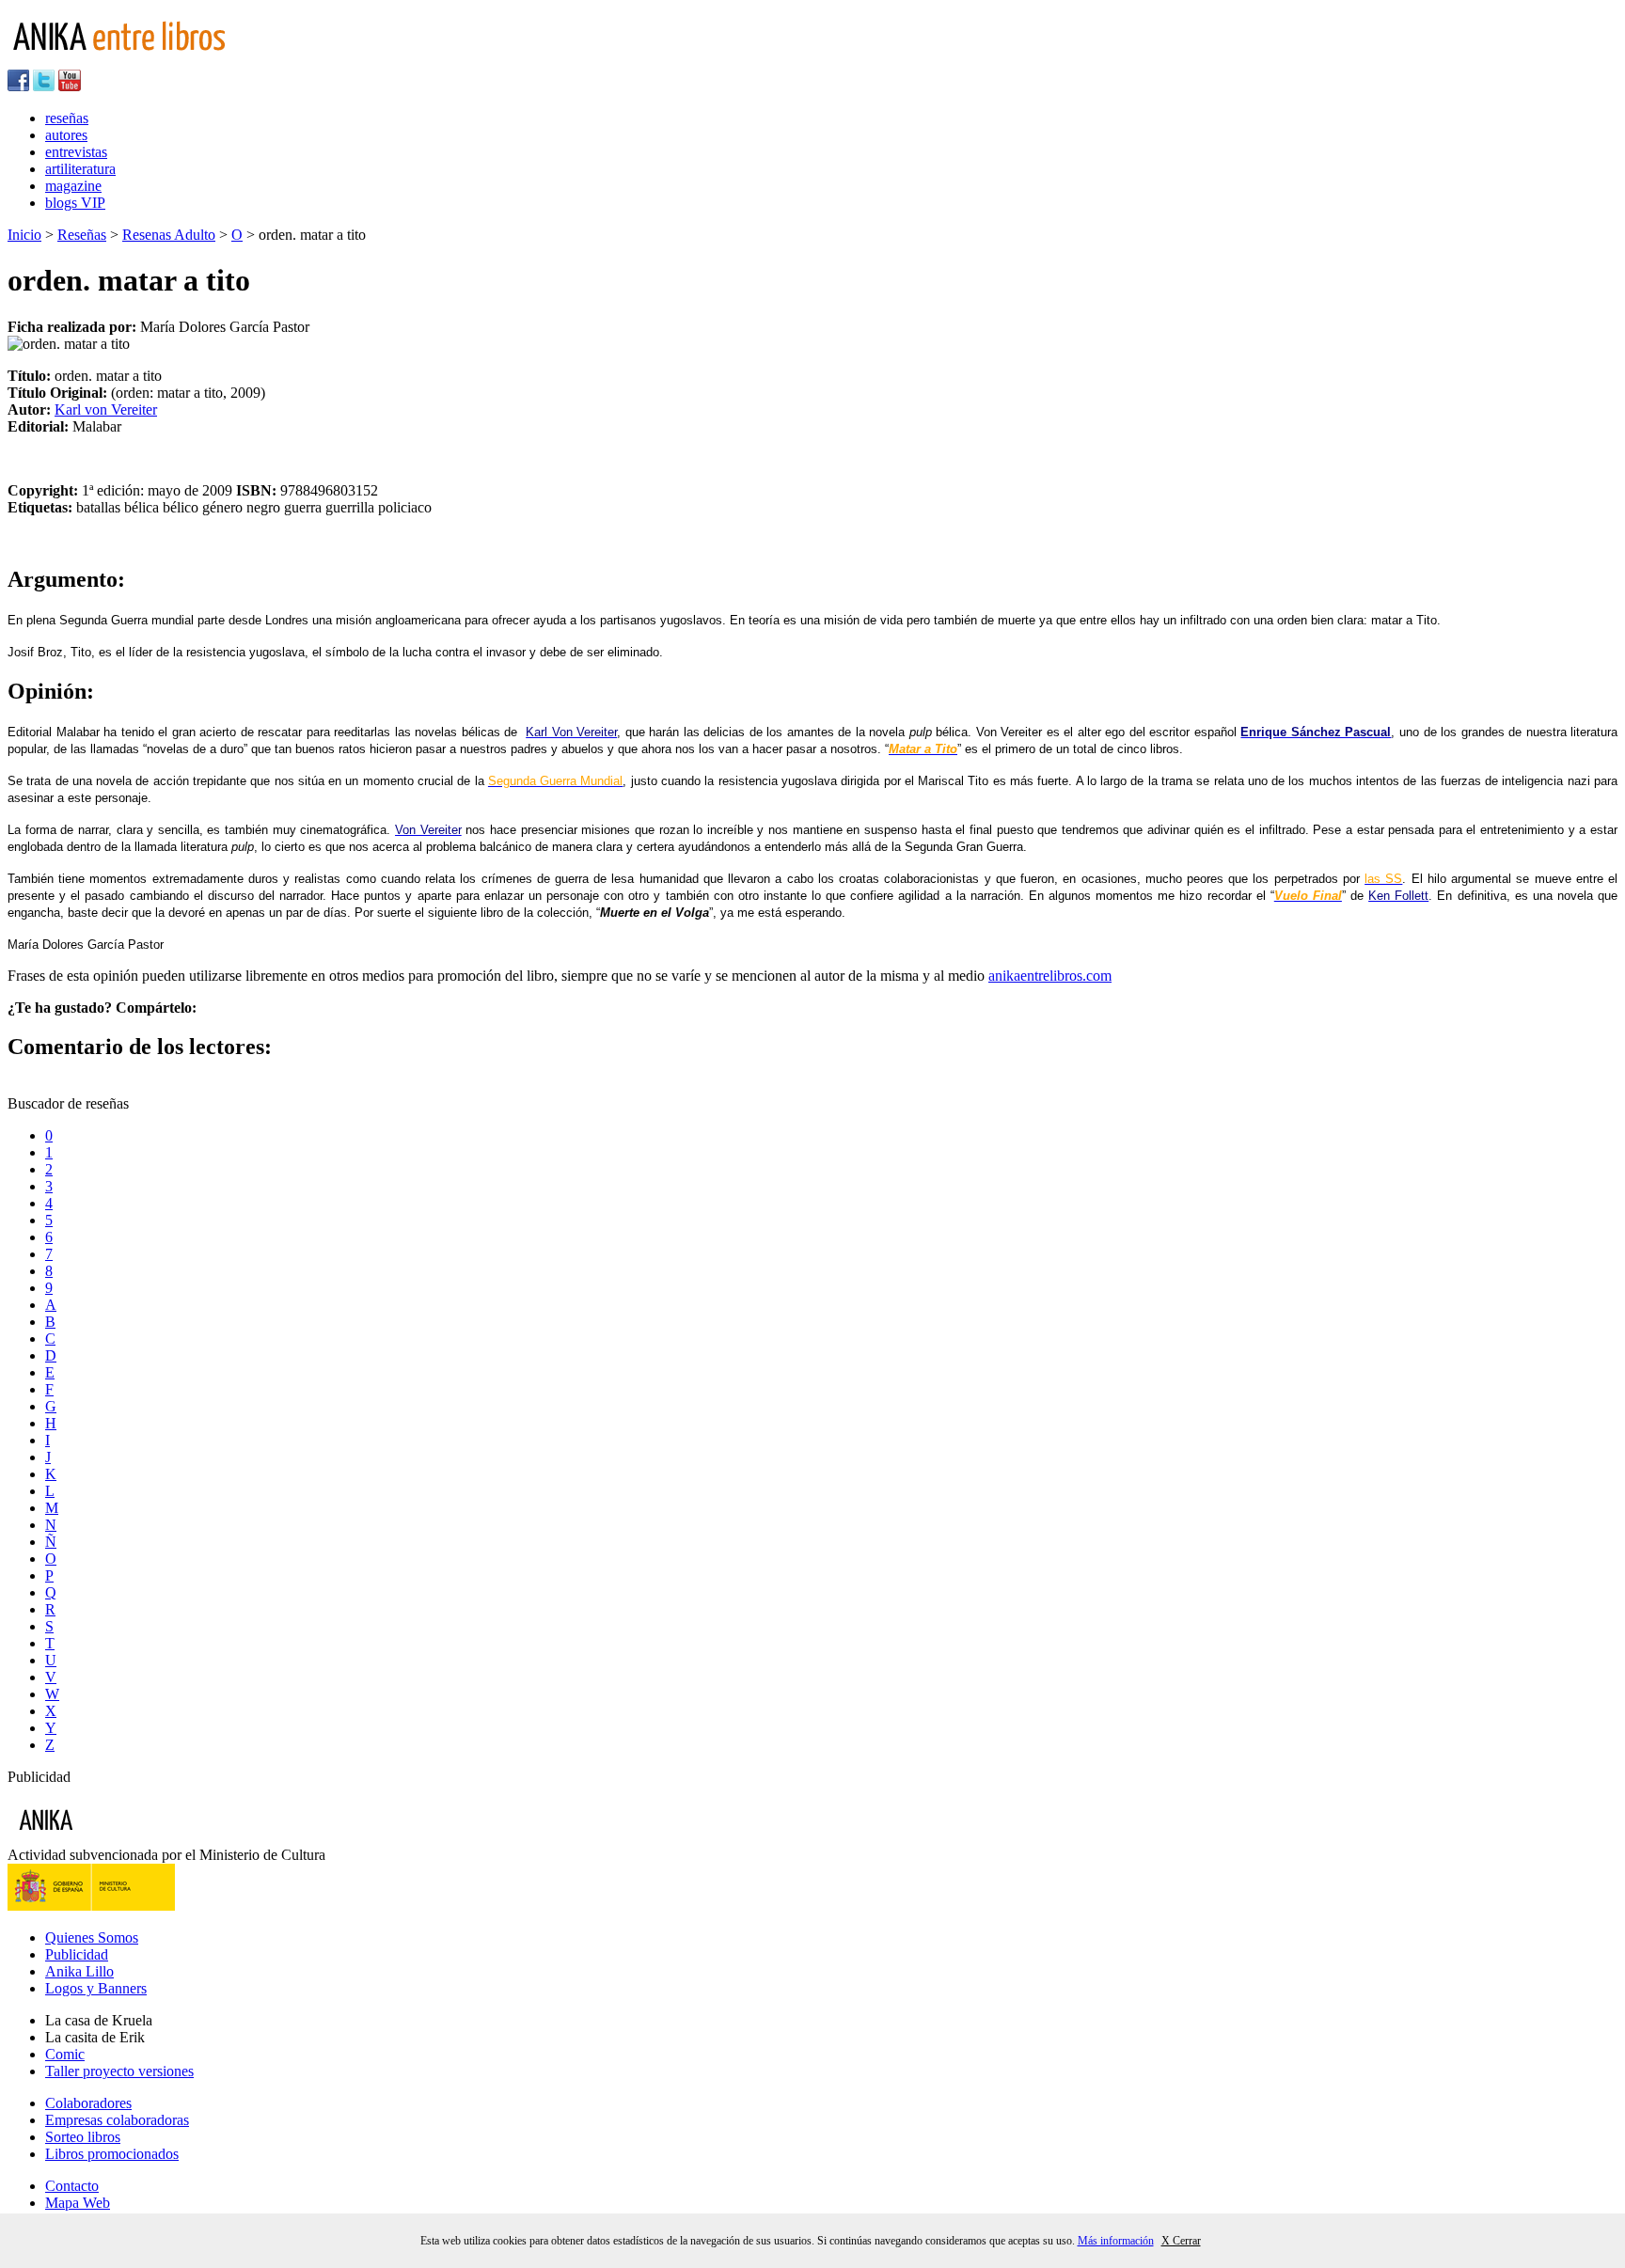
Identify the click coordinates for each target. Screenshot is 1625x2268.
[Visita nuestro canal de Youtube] (70, 86)
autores (66, 135)
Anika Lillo (79, 1971)
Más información (1116, 2241)
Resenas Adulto (169, 235)
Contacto (72, 2186)
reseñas (67, 118)
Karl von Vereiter (106, 409)
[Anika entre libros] (104, 1838)
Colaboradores (88, 2103)
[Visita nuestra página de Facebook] (18, 86)
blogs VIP (75, 203)
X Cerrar (1181, 2241)
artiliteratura (80, 169)
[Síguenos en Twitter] (44, 86)
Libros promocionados (112, 2154)
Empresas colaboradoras (117, 2120)
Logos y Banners (96, 1988)
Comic (65, 2054)
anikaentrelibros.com (1050, 976)
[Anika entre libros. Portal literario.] (131, 61)
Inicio (24, 235)
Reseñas (82, 235)
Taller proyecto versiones (119, 2071)
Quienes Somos (92, 1937)
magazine (73, 186)
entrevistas (76, 152)
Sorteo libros (83, 2137)
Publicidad (77, 1954)
